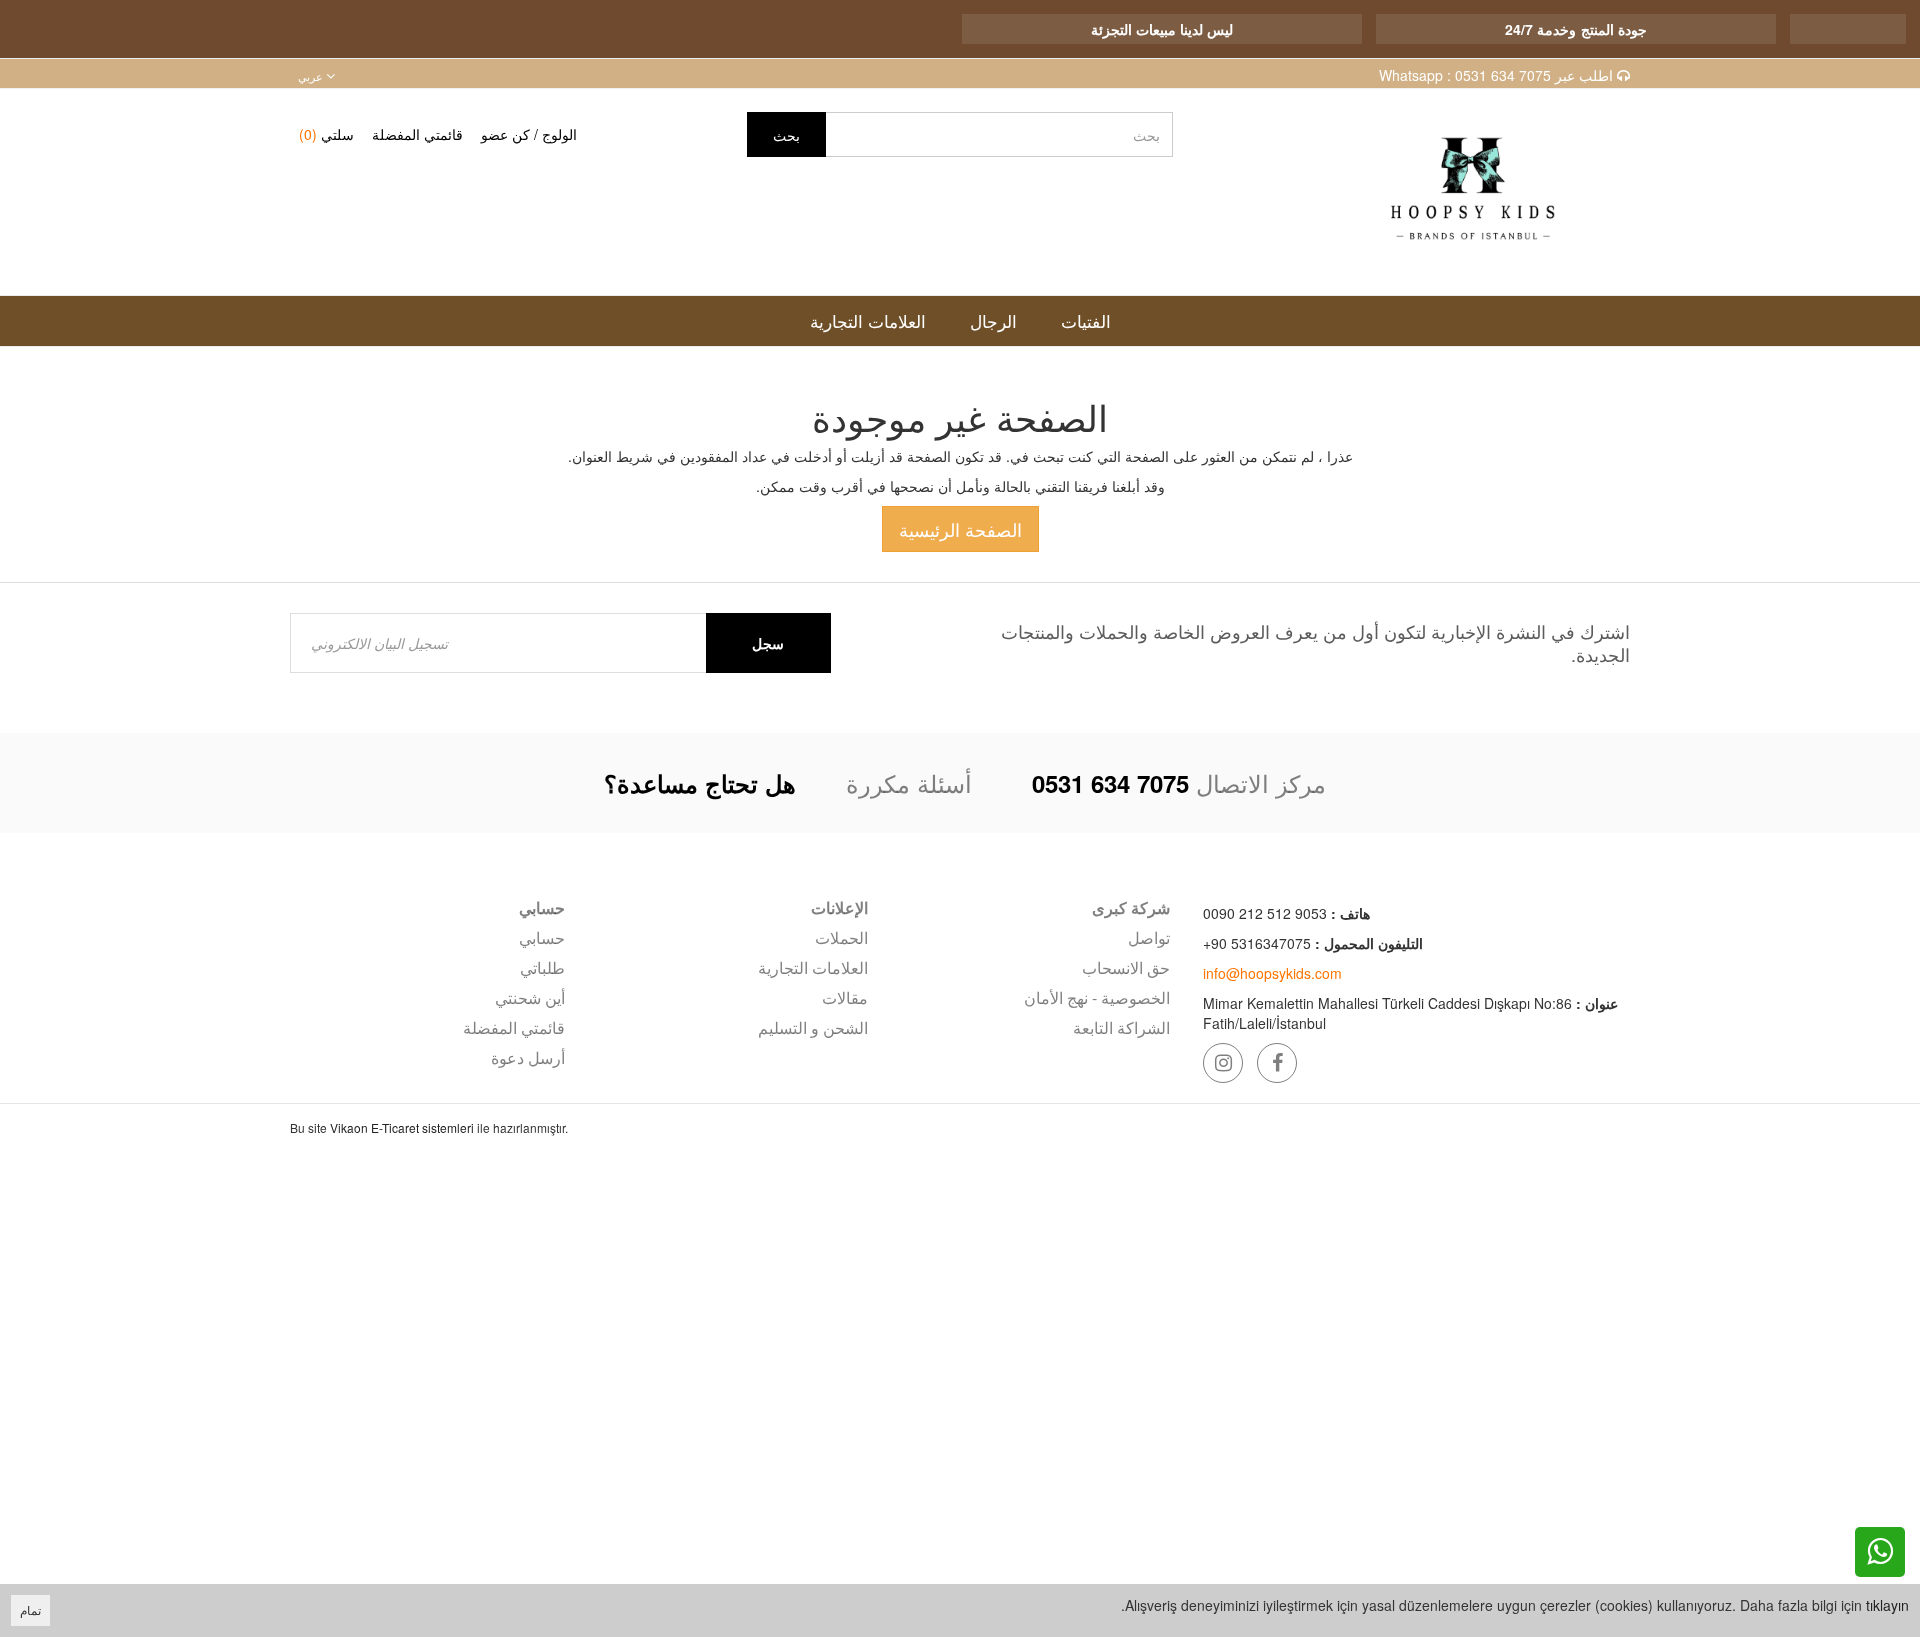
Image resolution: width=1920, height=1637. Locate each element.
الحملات (841, 937)
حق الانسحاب (1126, 967)
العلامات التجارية (812, 967)
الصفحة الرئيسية (960, 529)
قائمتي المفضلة (417, 134)
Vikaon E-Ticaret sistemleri (402, 1127)
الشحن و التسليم (812, 1027)
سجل (768, 643)
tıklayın (1887, 1605)
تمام (30, 1609)
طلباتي (542, 967)
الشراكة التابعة (1121, 1027)
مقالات (844, 997)
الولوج (559, 134)
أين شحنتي (530, 997)
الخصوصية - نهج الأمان (1097, 997)
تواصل (1149, 937)
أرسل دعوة (528, 1057)
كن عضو (505, 134)
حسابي (542, 937)
